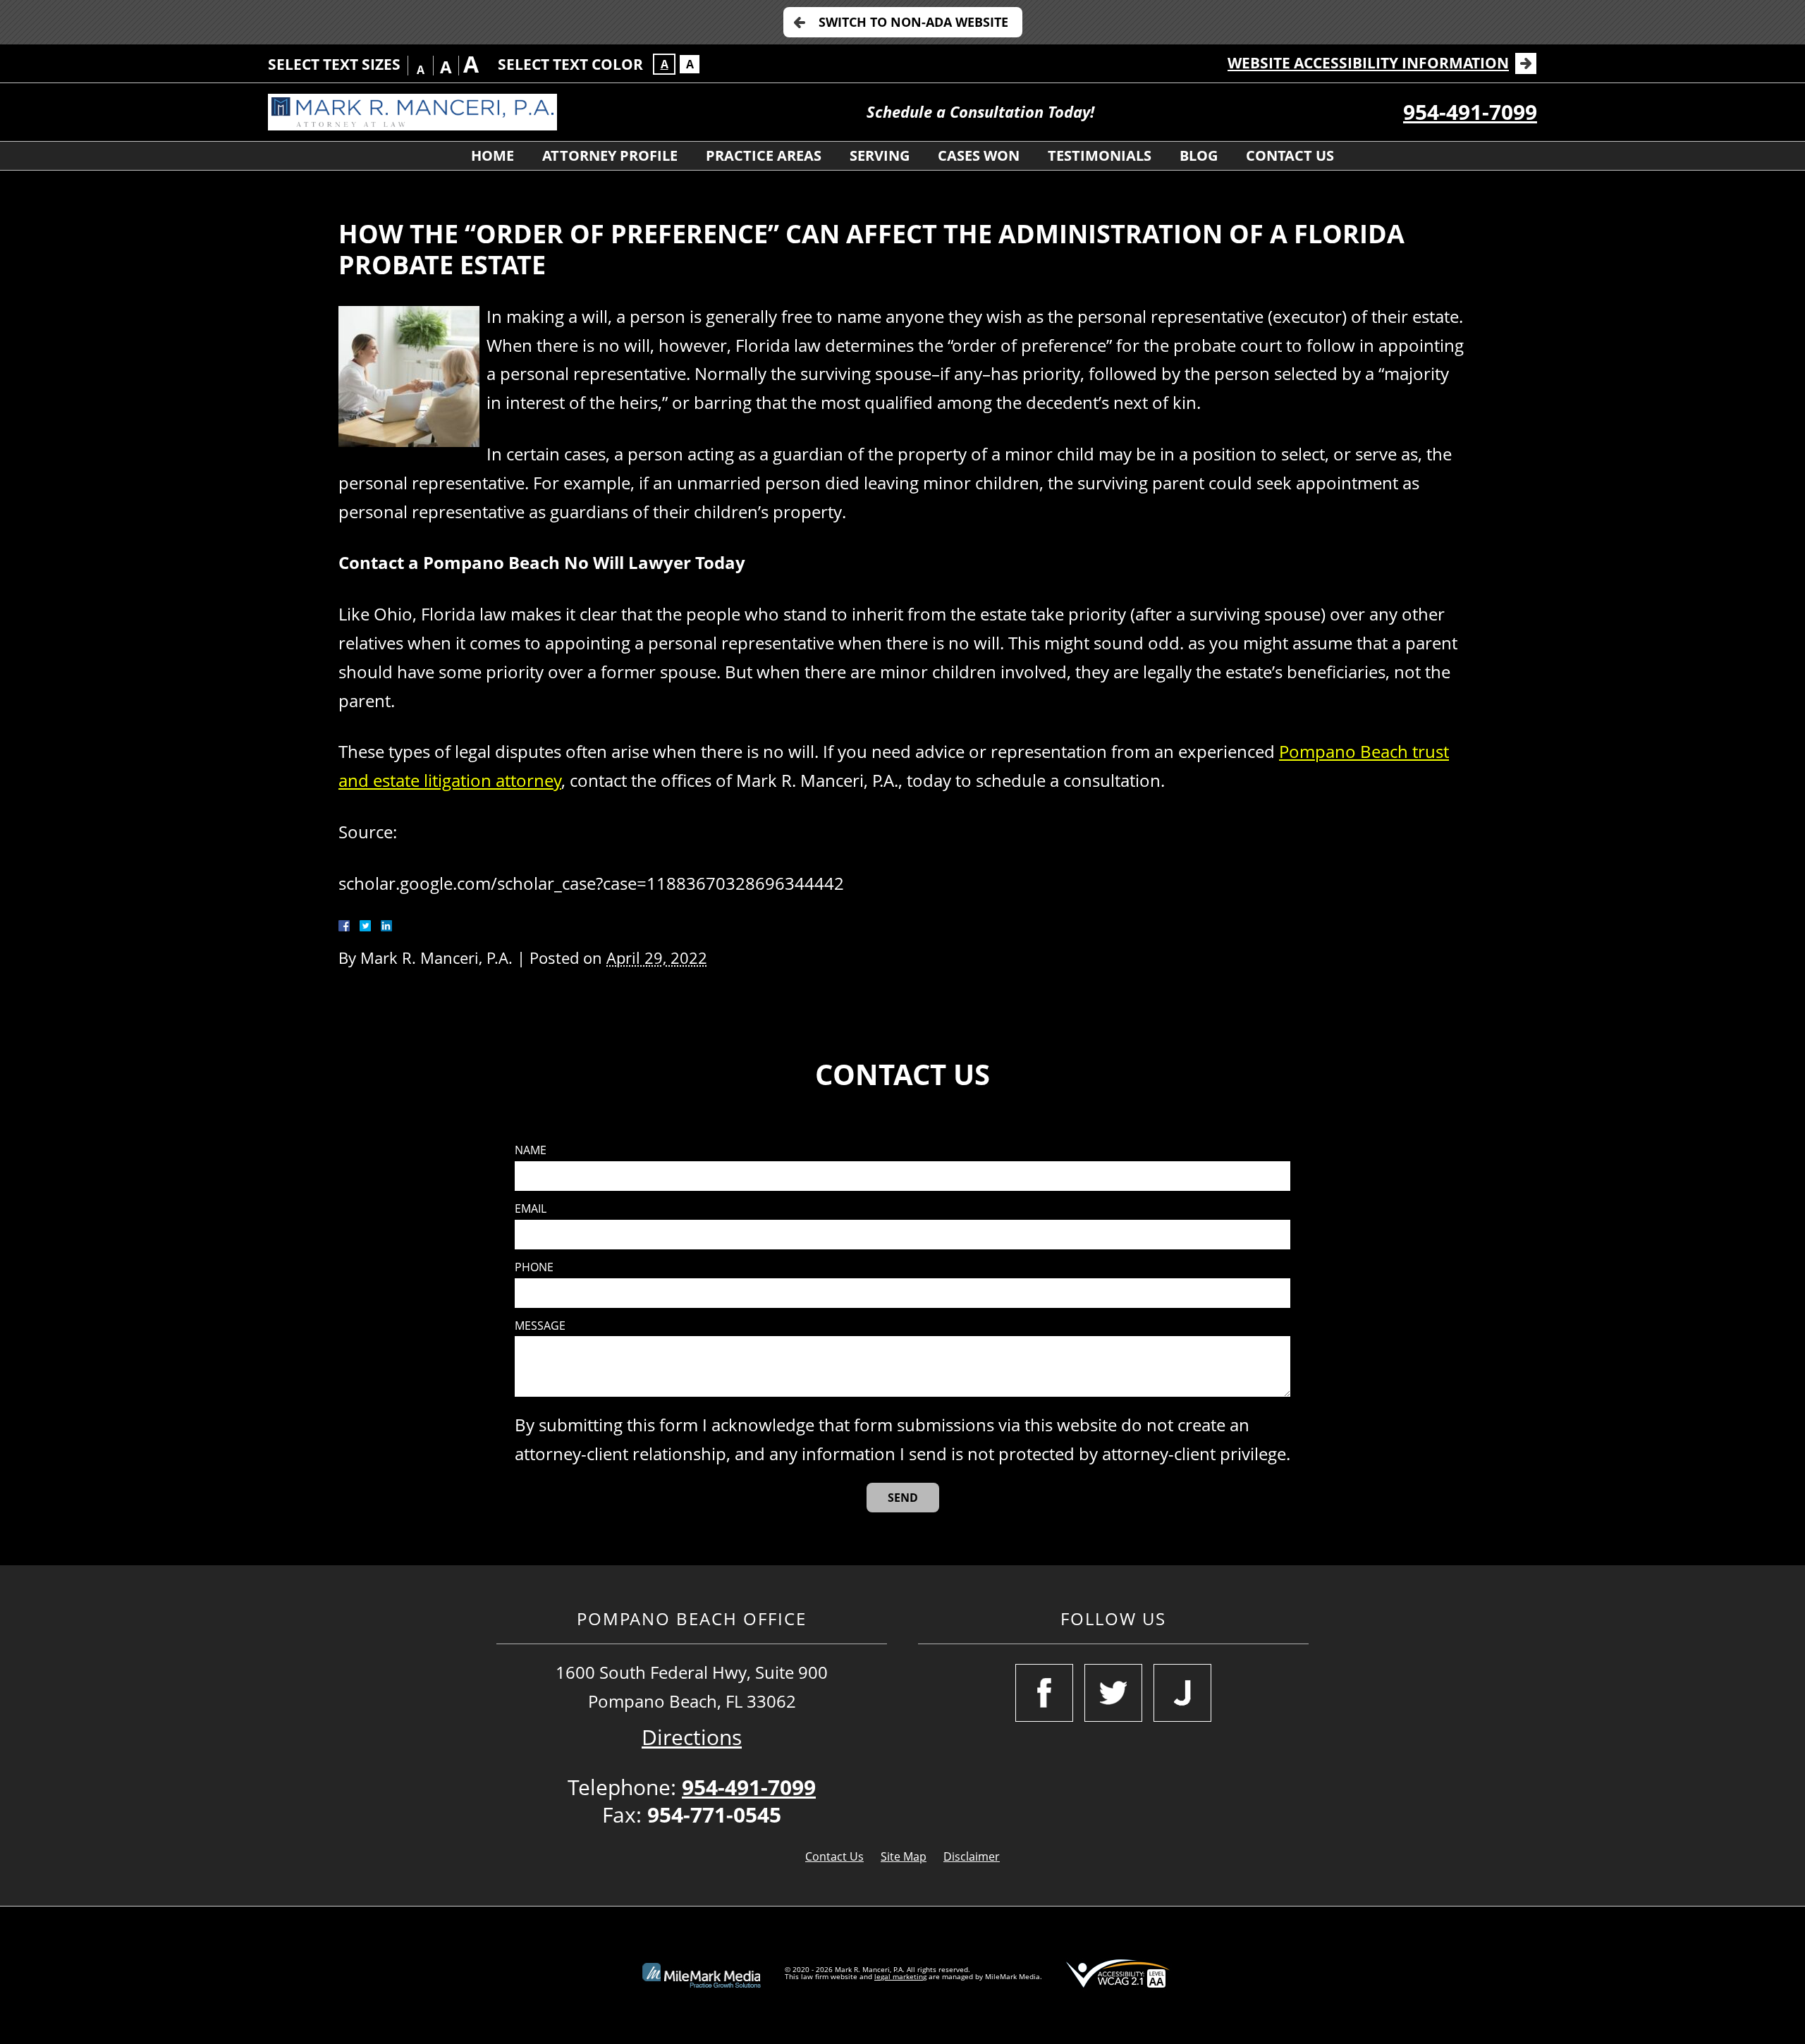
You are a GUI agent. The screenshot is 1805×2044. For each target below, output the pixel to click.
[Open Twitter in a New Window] (1113, 1693)
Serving (880, 155)
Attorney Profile (610, 155)
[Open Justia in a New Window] (1182, 1693)
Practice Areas (764, 155)
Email (531, 1209)
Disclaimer (972, 1856)
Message (540, 1326)
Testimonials (1100, 155)
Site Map (904, 1856)
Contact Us (1290, 155)
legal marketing (900, 1976)
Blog (1199, 155)
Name (531, 1150)
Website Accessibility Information (1368, 63)
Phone (534, 1267)
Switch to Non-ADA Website (913, 22)
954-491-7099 (1470, 112)
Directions (692, 1737)
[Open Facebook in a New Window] (1044, 1693)
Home (492, 155)
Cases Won (979, 155)
